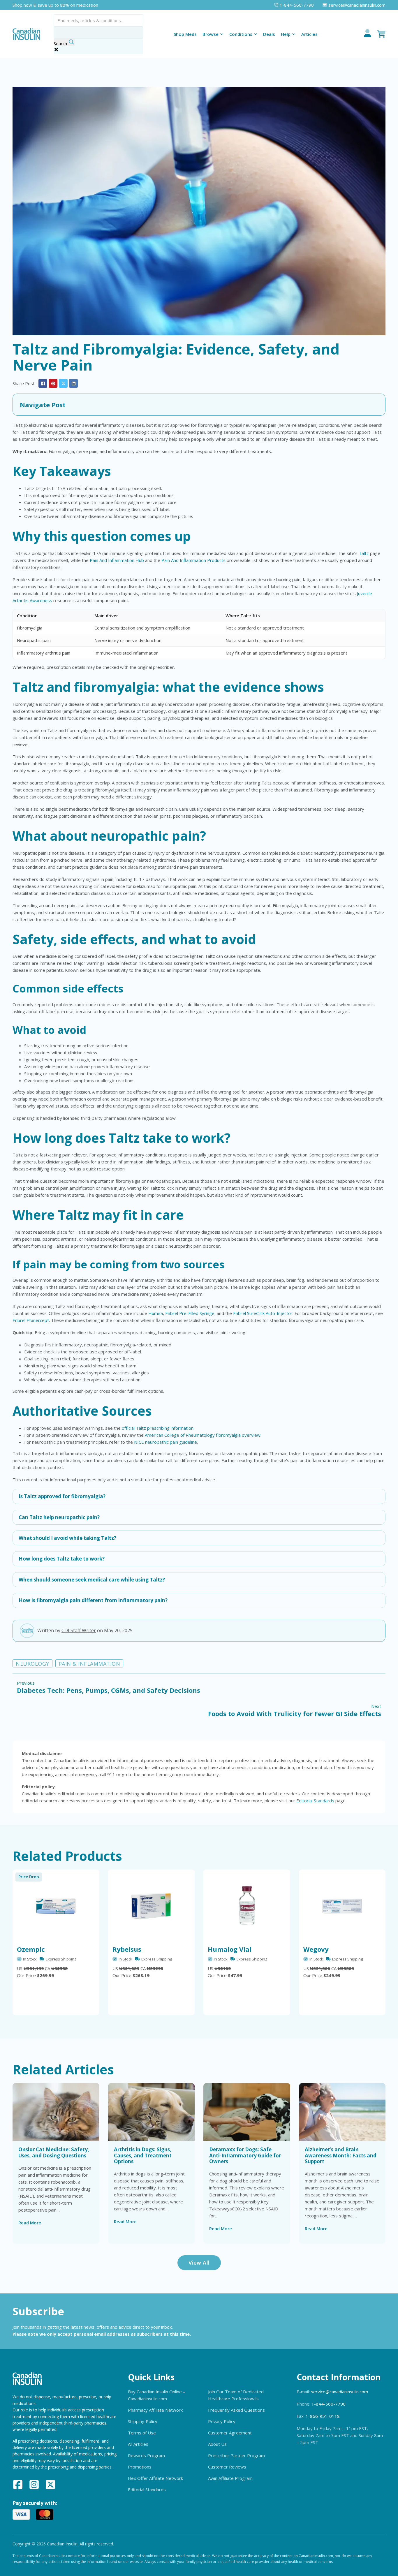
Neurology (32, 1664)
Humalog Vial (230, 1949)
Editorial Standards (315, 1801)
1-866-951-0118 (323, 2416)
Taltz (364, 553)
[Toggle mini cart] (381, 34)
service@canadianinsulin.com (339, 2392)
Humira (156, 1313)
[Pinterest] (53, 383)
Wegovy (316, 1949)
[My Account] (367, 34)
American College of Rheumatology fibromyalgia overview (203, 1435)
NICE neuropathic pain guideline (165, 1442)
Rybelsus (127, 1949)
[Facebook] (43, 383)
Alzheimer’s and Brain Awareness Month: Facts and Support (341, 2155)
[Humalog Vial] (247, 1906)
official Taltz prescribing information (158, 1428)
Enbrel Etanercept (31, 1320)
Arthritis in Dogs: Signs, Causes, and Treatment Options (143, 2155)
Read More (30, 2223)
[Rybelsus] (152, 1906)
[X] (63, 383)
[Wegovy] (342, 1906)
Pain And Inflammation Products (193, 560)
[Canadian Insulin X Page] (50, 2485)
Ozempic (31, 1949)
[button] (199, 405)
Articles (309, 34)
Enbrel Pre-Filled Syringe (190, 1313)
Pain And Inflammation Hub (117, 560)
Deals (269, 34)
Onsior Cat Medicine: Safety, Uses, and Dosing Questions (54, 2152)
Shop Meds (185, 34)
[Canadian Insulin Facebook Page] (18, 2485)
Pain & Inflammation (89, 1664)
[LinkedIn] (73, 383)
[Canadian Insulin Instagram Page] (34, 2485)
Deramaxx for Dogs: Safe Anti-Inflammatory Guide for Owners (245, 2155)
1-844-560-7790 (329, 2404)
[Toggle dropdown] (222, 34)
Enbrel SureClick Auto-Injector (263, 1313)
